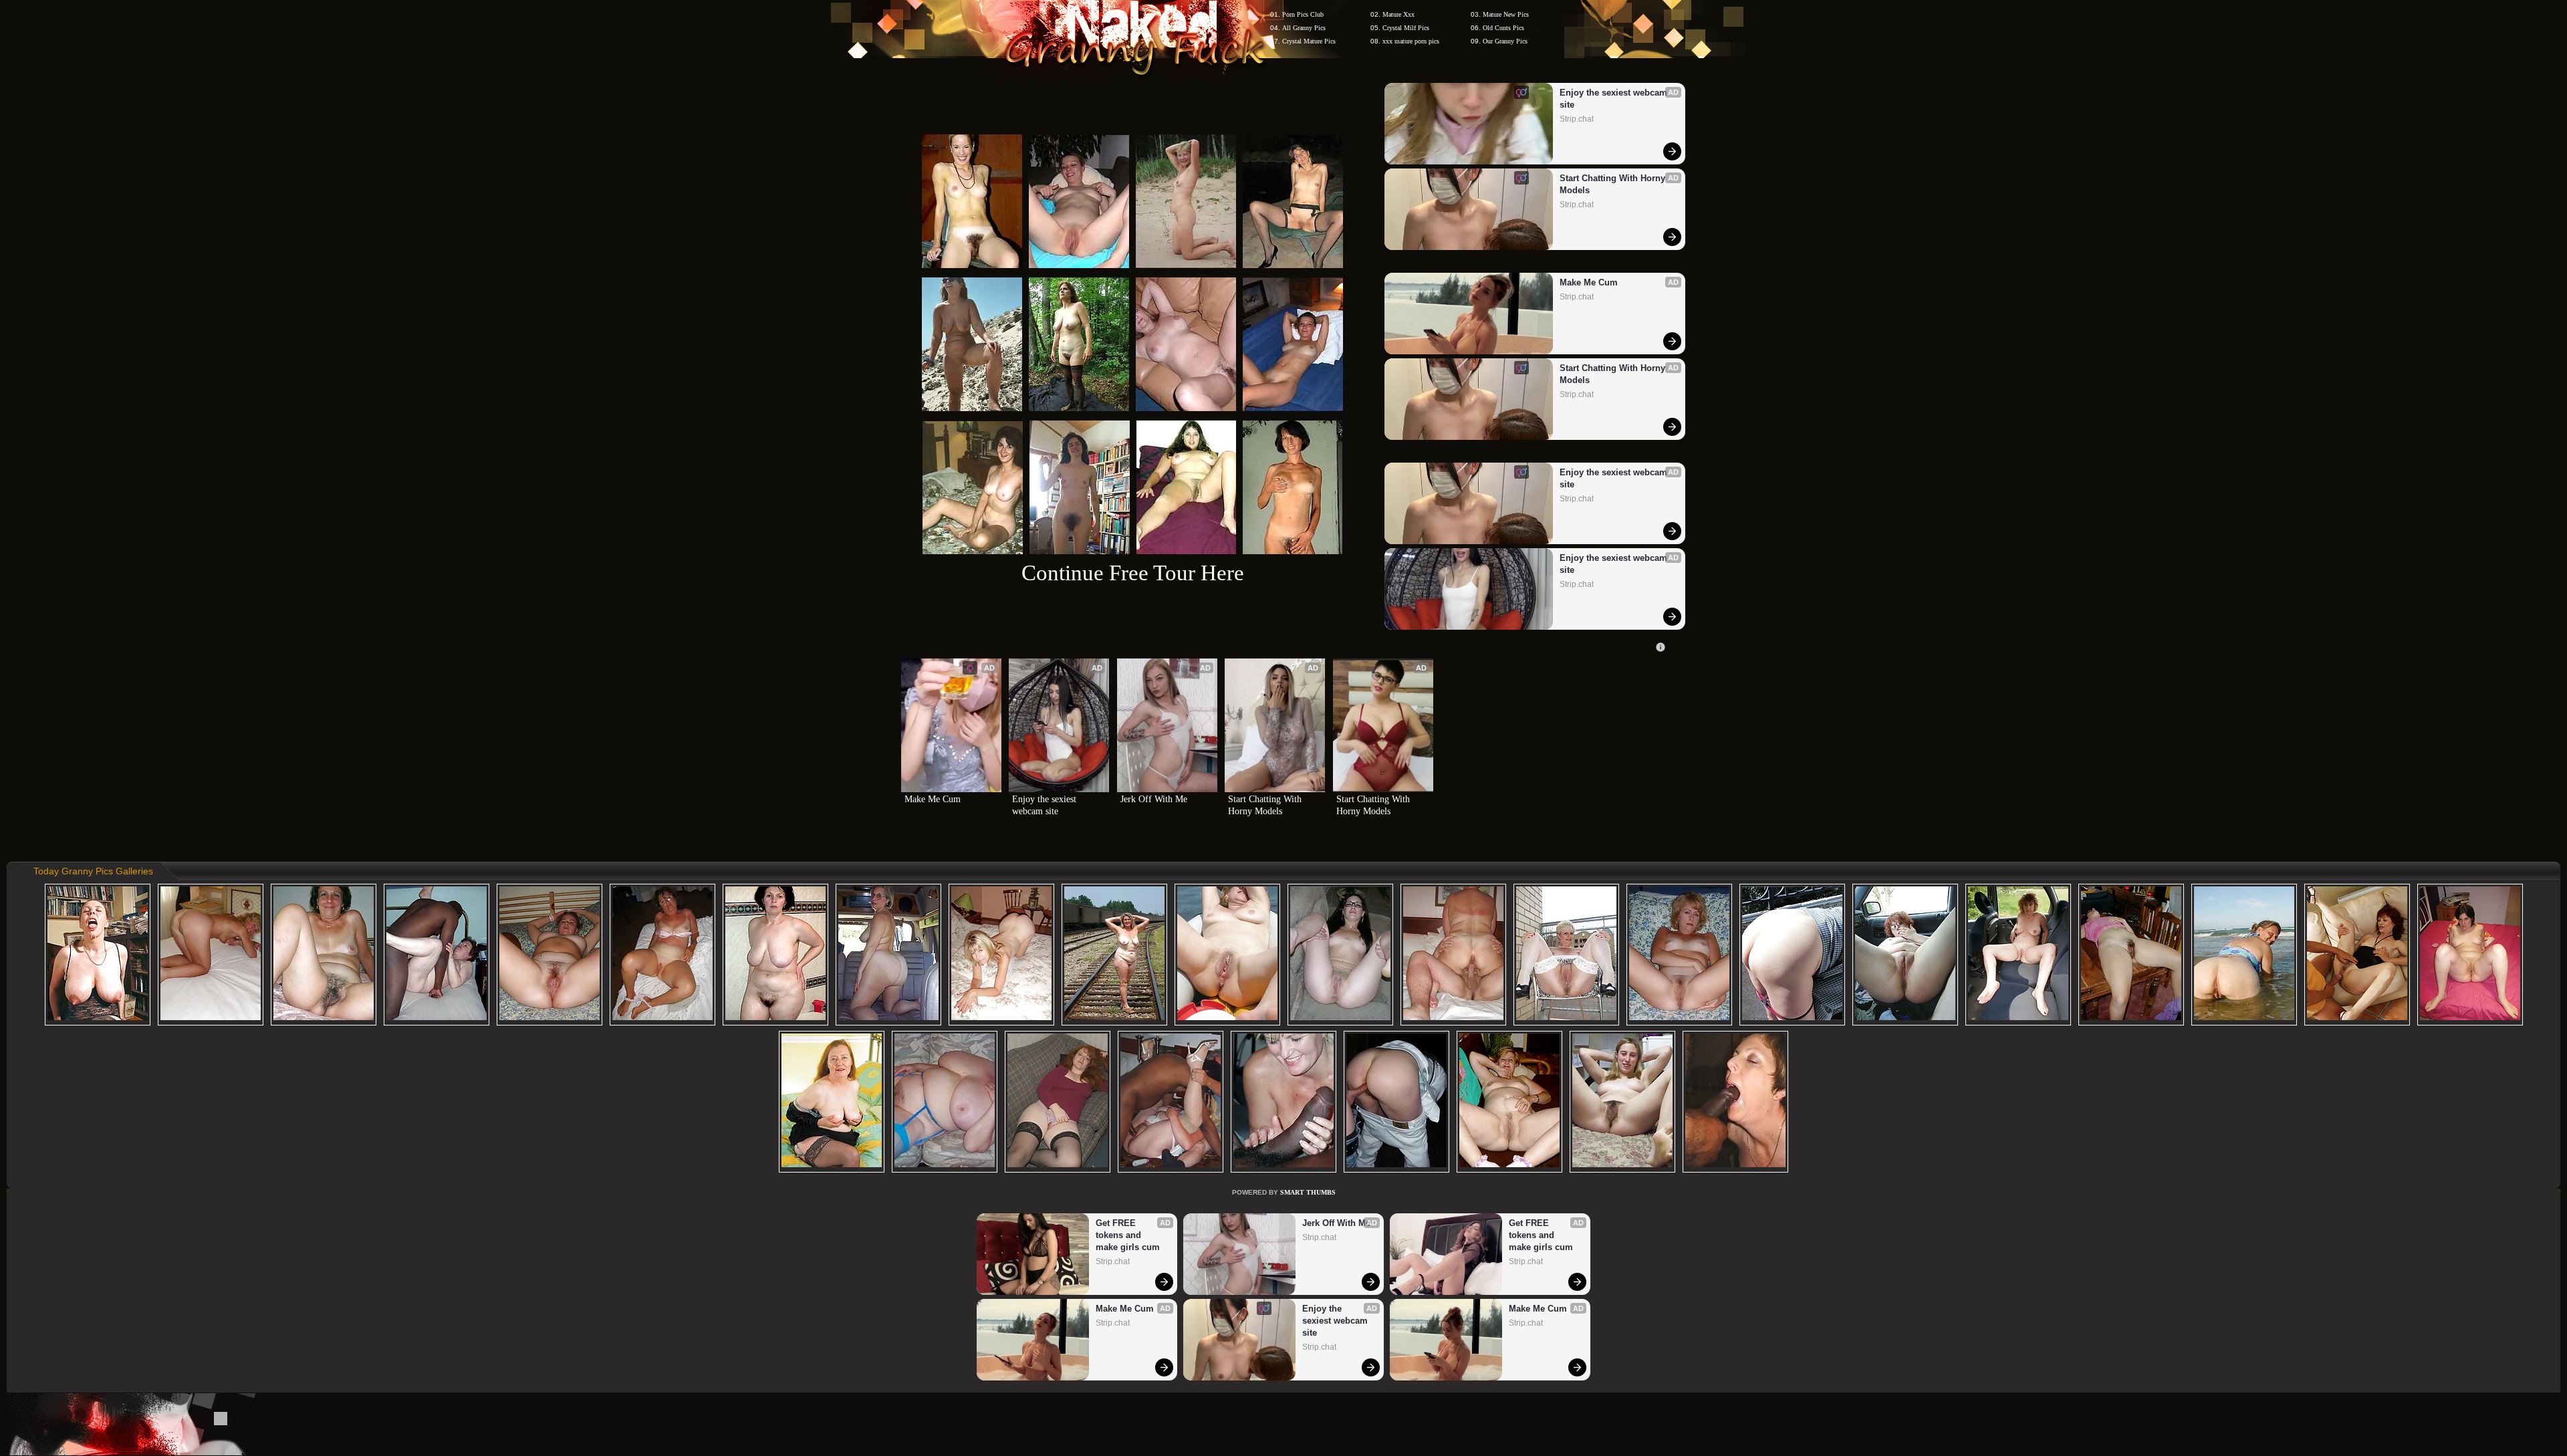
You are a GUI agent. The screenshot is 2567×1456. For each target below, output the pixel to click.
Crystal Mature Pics (1309, 41)
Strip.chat (1577, 119)
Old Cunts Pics (1503, 28)
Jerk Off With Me (1154, 799)
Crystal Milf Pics (1406, 28)
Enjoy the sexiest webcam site (1615, 99)
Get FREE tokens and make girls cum (1128, 1235)
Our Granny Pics (1505, 41)
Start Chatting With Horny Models (1614, 184)
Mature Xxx (1398, 14)
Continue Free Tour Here (1133, 573)
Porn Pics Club (1303, 14)
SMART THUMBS (1308, 1192)
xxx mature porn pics (1411, 41)
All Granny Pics (1304, 28)
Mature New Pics (1506, 14)
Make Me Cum (1589, 282)
